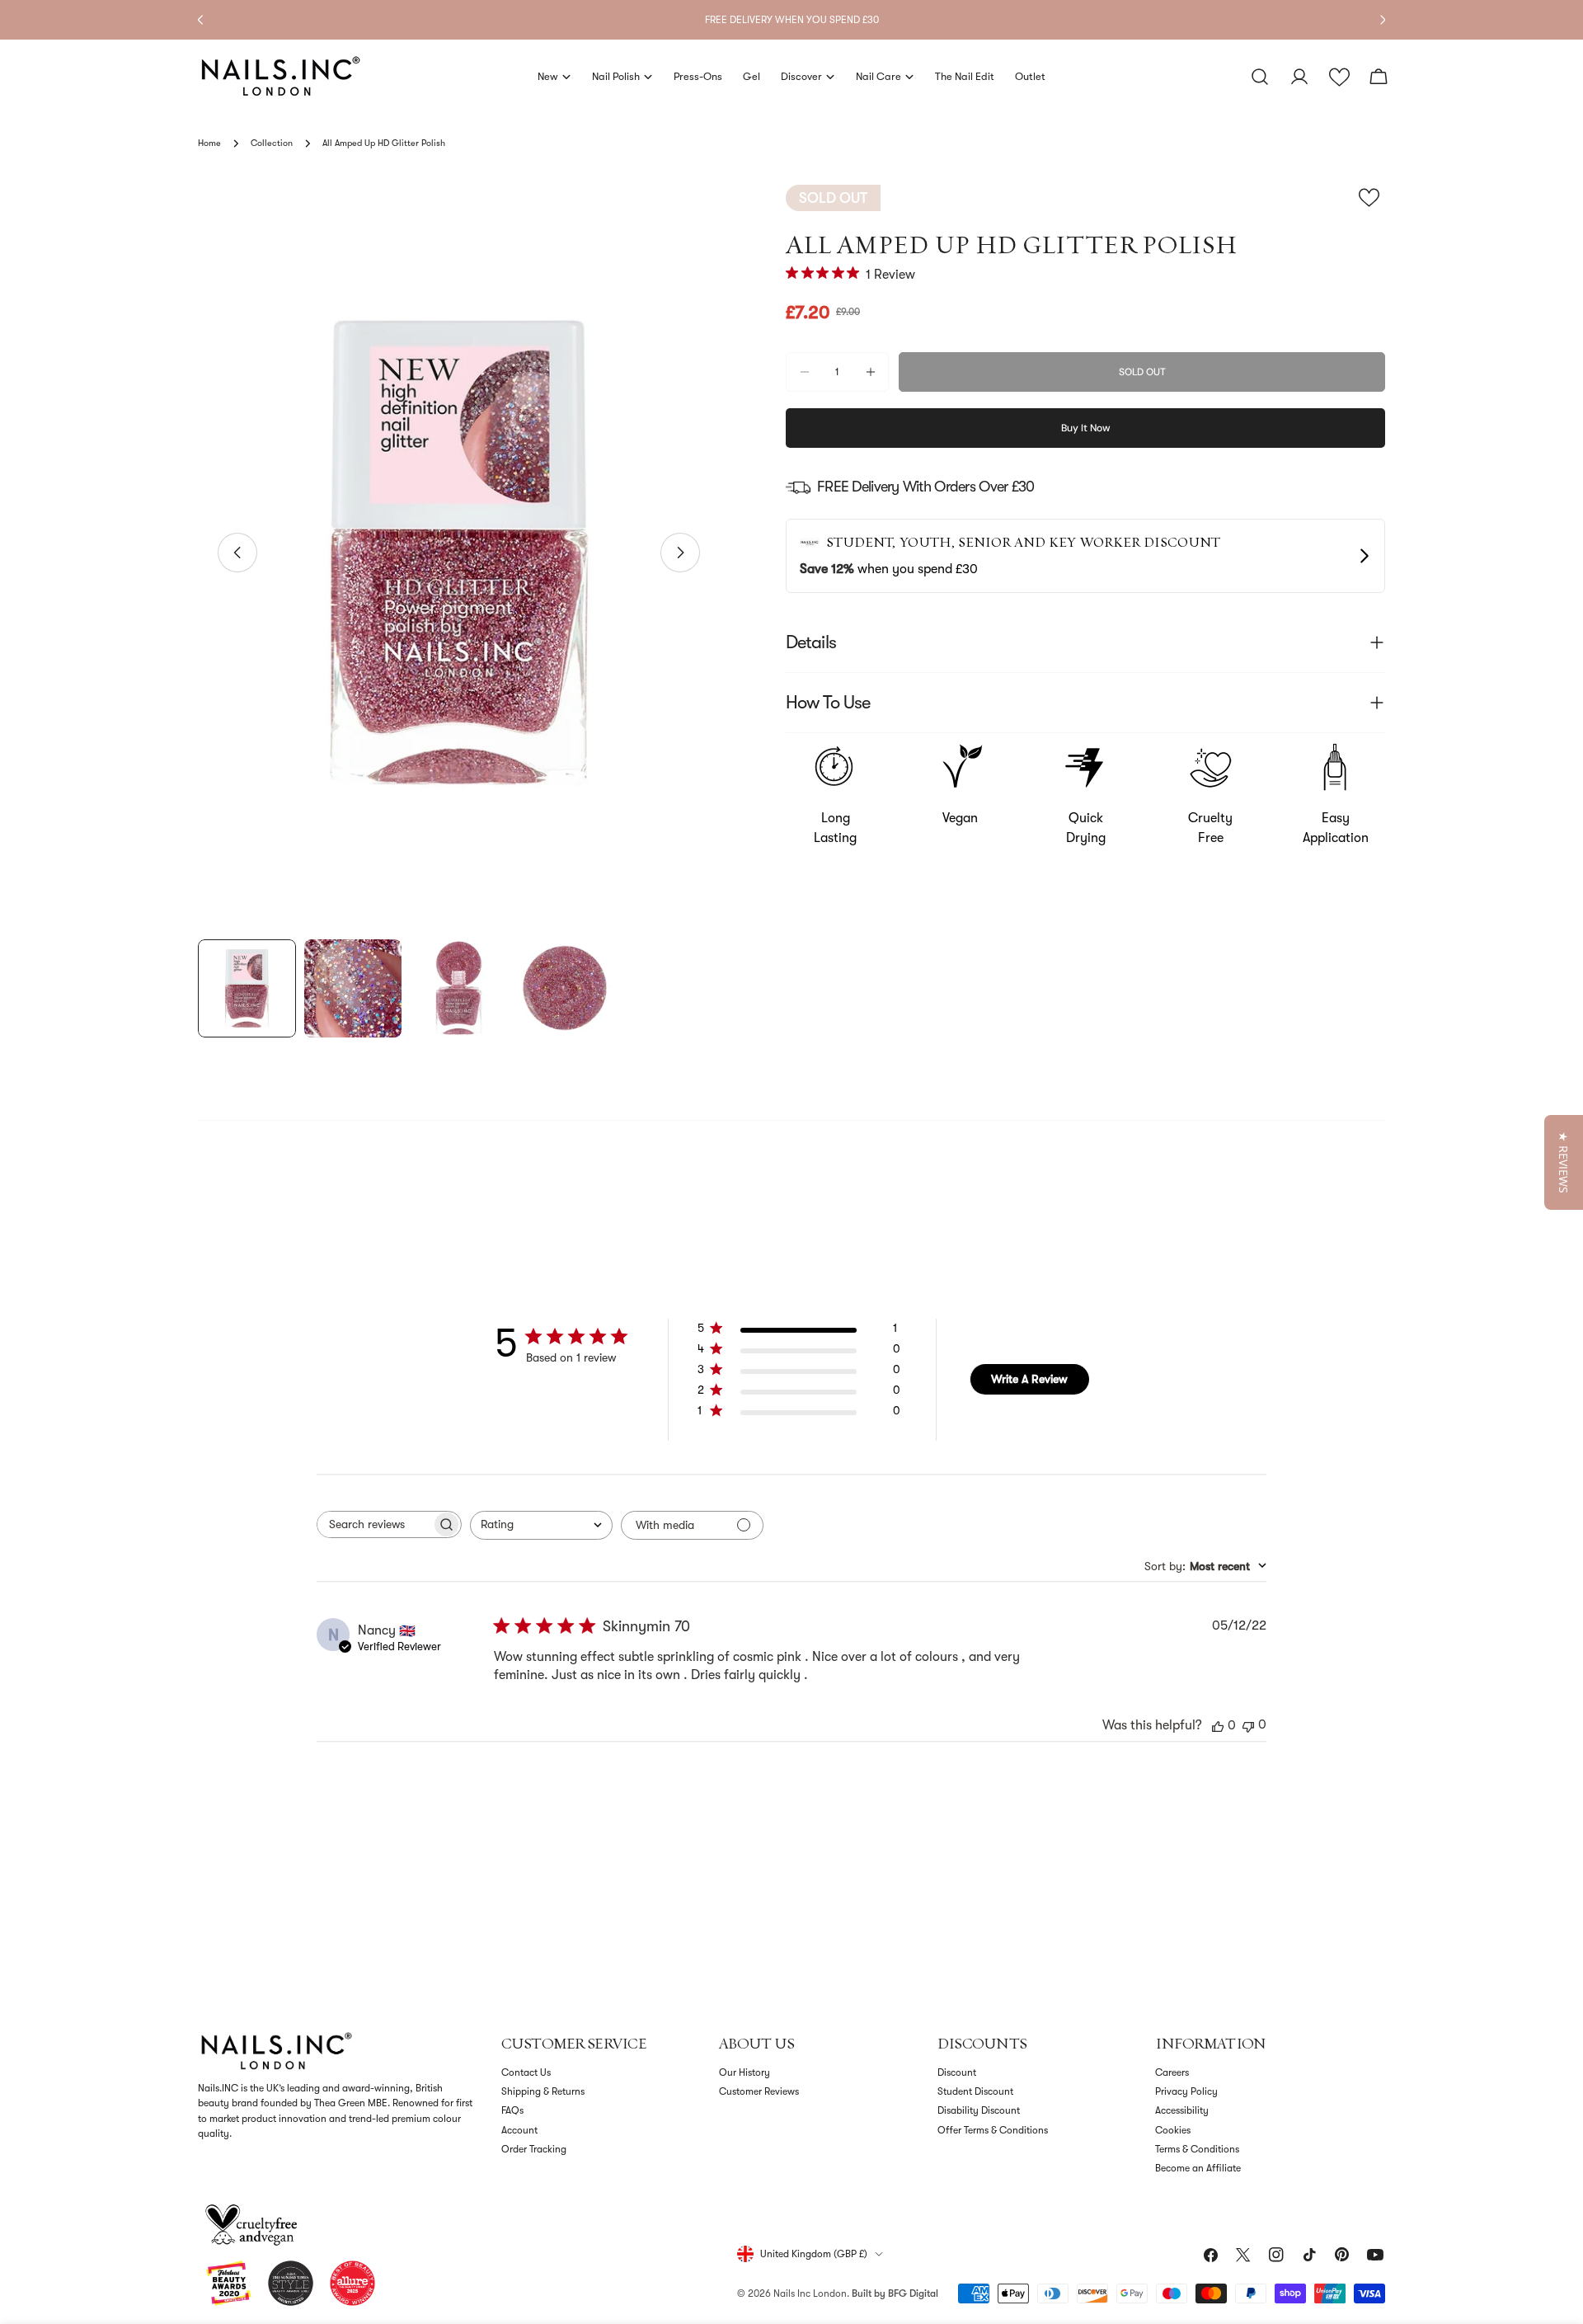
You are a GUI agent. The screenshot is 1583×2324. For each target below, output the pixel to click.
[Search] (1260, 77)
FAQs (512, 2110)
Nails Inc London (810, 2293)
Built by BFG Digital (895, 2293)
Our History (745, 2072)
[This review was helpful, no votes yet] (1218, 1725)
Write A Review (1029, 1379)
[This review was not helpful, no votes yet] (1248, 1725)
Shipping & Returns (543, 2091)
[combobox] (541, 1525)
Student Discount (975, 2091)
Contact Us (526, 2072)
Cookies (1173, 2130)
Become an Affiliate (1198, 2168)
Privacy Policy (1186, 2091)
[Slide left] (237, 553)
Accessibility (1182, 2110)
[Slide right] (680, 553)
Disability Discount (979, 2110)
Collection (272, 143)
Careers (1172, 2072)
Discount (957, 2072)
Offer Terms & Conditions (993, 2130)
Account (519, 2130)
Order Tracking (534, 2149)
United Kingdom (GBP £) (814, 2254)
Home (209, 143)
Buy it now (1086, 428)
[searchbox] (374, 1524)
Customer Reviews (759, 2091)
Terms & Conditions (1197, 2149)
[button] (1339, 77)
